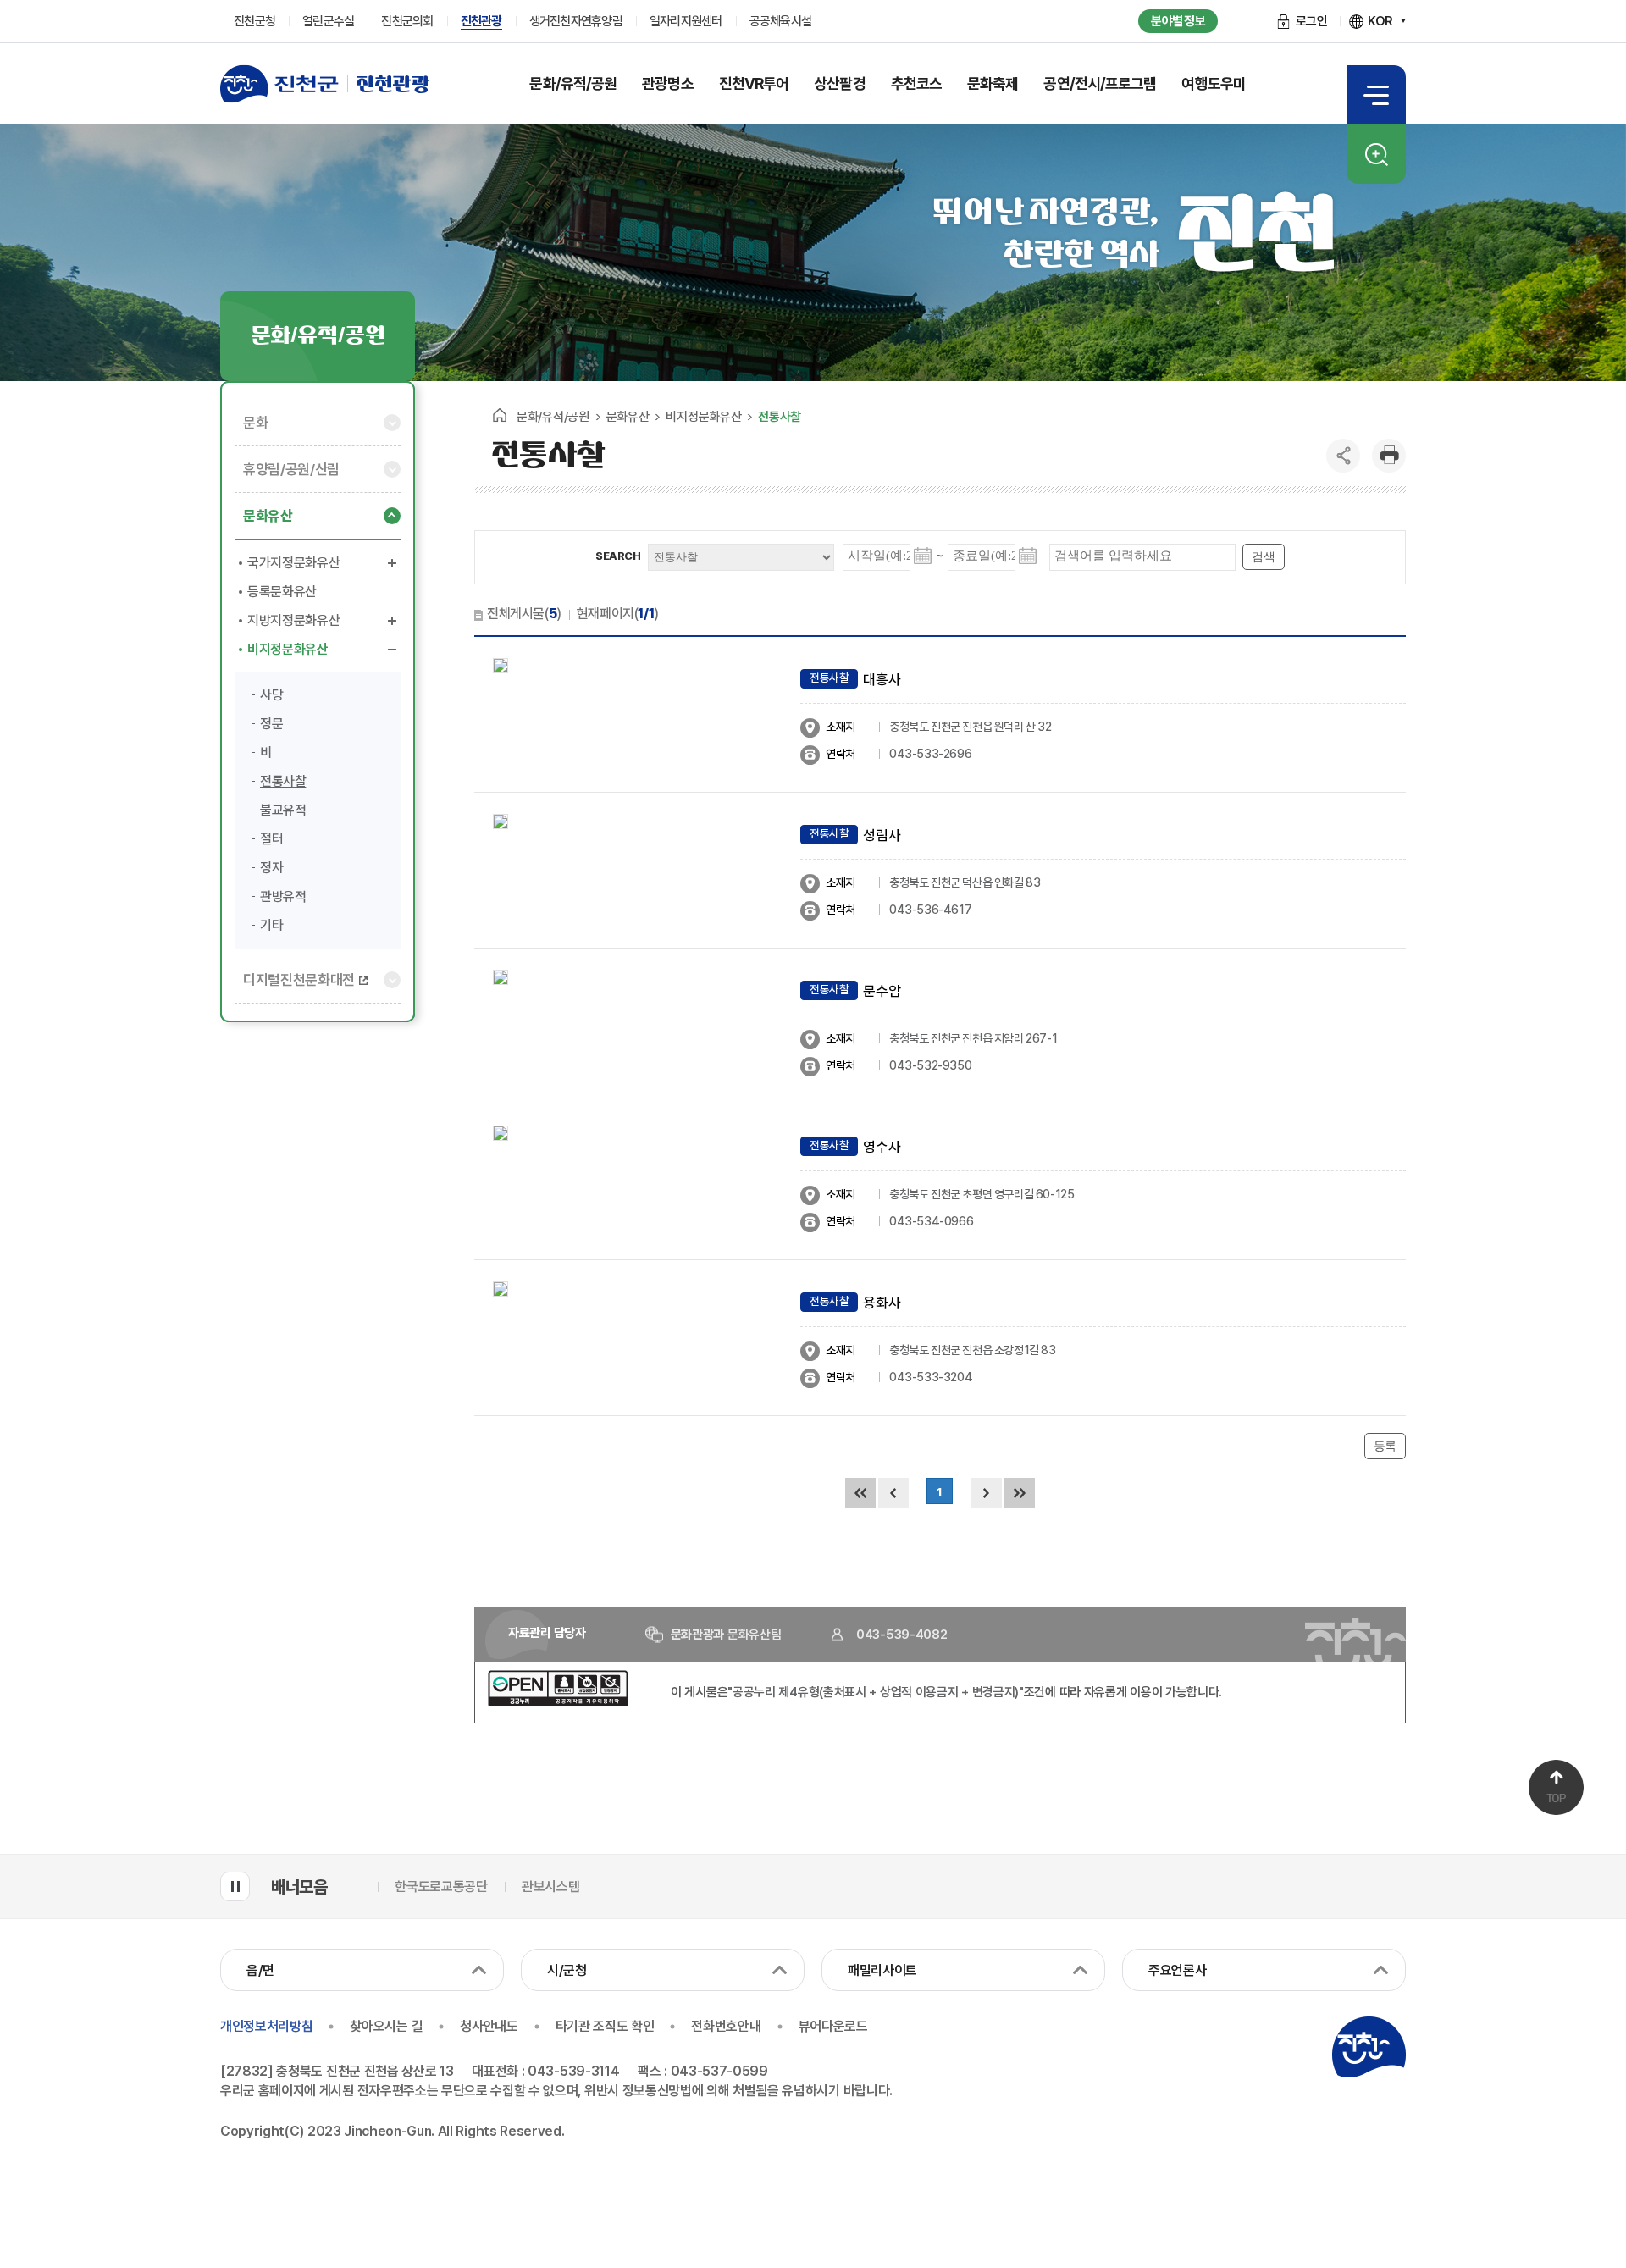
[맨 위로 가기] (1556, 1787)
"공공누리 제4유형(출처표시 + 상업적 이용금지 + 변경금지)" (876, 1692)
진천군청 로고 (1369, 2047)
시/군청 (567, 1970)
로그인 (1312, 21)
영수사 (882, 1147)
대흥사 (882, 679)
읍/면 (260, 1970)
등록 (1385, 1446)
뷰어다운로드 (833, 2026)
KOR (1380, 21)
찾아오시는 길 (386, 2026)
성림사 (882, 835)
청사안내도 (489, 2026)
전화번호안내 (726, 2026)
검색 (1376, 154)
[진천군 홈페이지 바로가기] (279, 84)
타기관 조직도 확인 (605, 2026)
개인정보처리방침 (266, 2026)
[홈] (500, 415)
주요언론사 (1177, 1970)
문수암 (882, 991)
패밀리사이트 (882, 1970)
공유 (1343, 456)
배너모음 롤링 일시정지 (235, 1886)
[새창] (558, 1701)
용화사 (882, 1303)
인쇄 (1389, 456)
